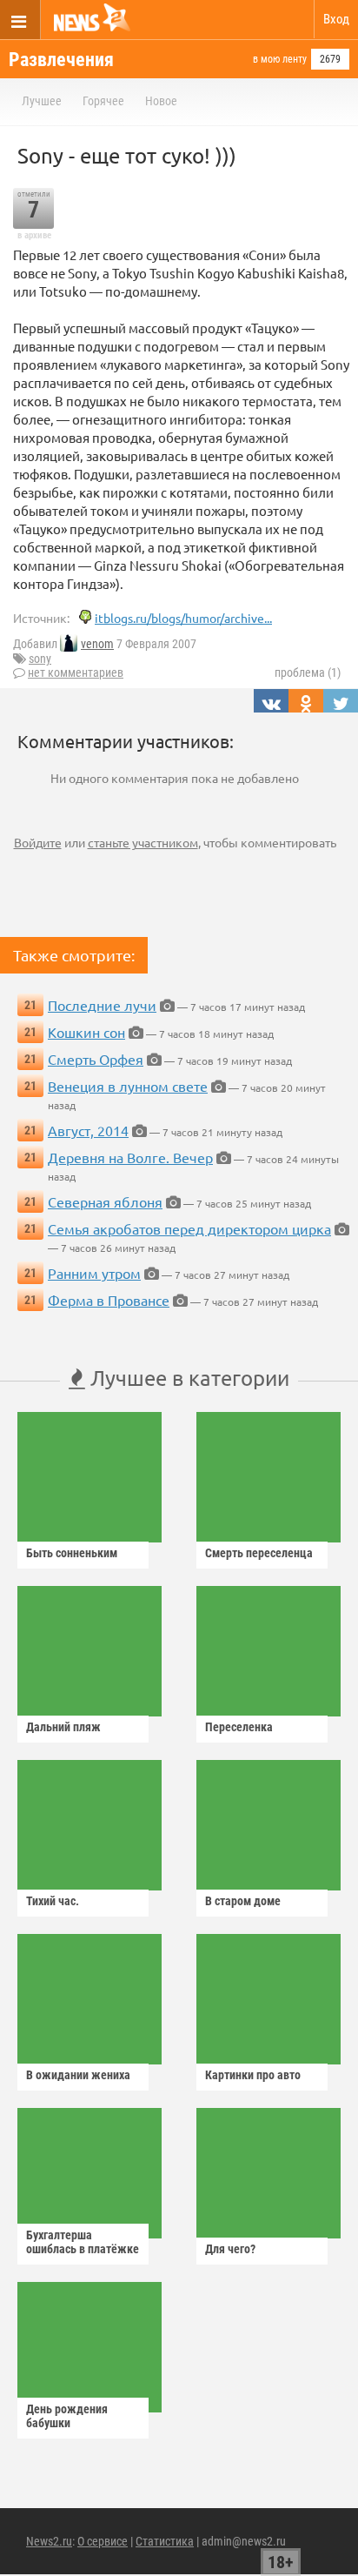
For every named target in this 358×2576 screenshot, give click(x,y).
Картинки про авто (253, 2075)
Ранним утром (94, 1273)
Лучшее (42, 101)
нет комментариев (76, 672)
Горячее (103, 101)
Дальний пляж (63, 1727)
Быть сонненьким (72, 1553)
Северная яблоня (105, 1201)
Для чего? (230, 2249)
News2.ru (49, 2541)
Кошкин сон (86, 1032)
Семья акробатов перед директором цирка (189, 1228)
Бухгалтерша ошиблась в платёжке (83, 2242)
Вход (336, 19)
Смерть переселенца (259, 1553)
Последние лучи (102, 1005)
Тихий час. (53, 1901)
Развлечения (61, 60)
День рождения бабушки (67, 2416)
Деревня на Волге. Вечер (130, 1157)
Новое (161, 101)
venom (97, 644)
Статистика (165, 2541)
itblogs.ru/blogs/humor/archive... (183, 618)
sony (40, 659)
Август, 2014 (88, 1130)
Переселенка (239, 1727)
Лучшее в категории (187, 1378)
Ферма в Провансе (109, 1300)
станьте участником (143, 842)
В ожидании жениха (78, 2075)
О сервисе (103, 2541)
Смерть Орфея (96, 1059)
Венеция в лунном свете (128, 1086)
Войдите (38, 842)
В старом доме (243, 1901)
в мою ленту (280, 59)
